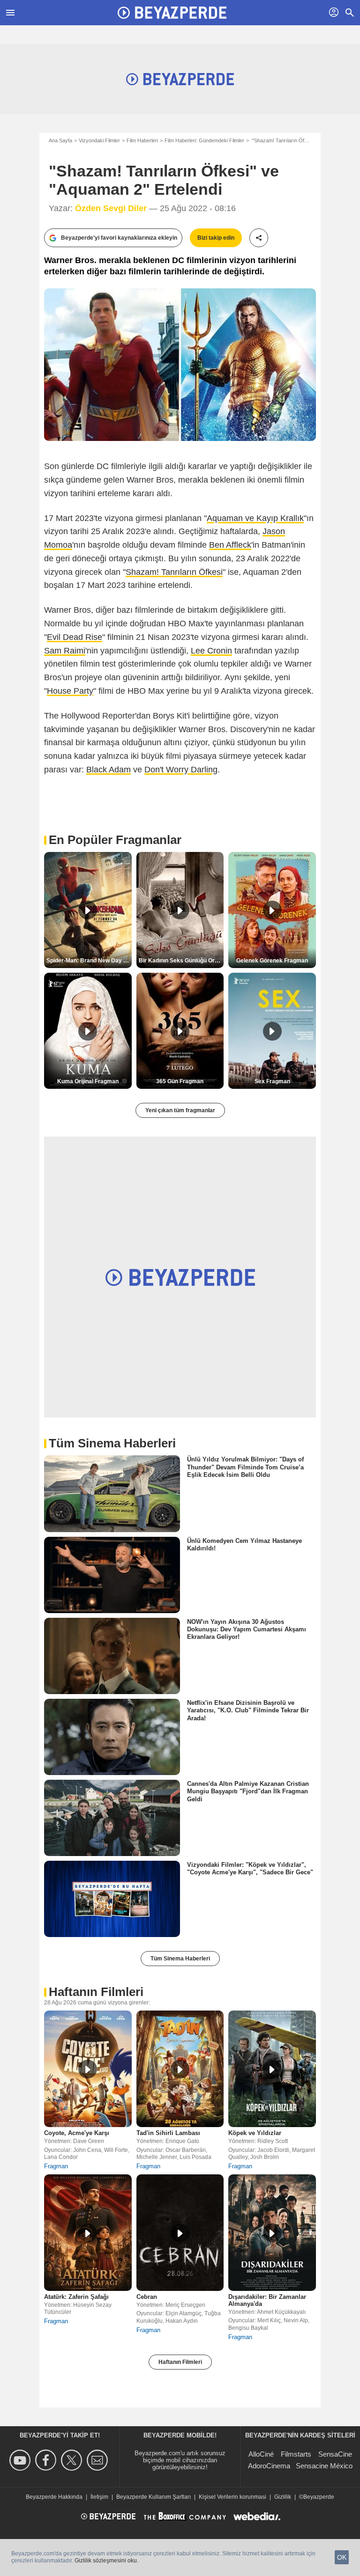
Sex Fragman (272, 1081)
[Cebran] (180, 2233)
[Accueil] (172, 13)
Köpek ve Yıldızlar (255, 2133)
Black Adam (109, 770)
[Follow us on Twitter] (73, 2460)
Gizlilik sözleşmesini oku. (106, 2561)
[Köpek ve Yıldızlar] (272, 2069)
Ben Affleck (230, 545)
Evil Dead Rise (75, 637)
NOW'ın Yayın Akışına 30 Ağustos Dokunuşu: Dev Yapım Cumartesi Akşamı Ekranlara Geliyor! (247, 1629)
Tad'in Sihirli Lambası (168, 2133)
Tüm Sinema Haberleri (180, 1959)
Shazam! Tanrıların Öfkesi (174, 572)
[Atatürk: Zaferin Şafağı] (88, 2233)
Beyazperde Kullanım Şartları (154, 2497)
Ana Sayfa (60, 140)
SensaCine (335, 2454)
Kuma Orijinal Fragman (88, 1081)
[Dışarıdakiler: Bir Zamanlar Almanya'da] (272, 2233)
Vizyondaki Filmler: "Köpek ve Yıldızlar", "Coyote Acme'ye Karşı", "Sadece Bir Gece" (250, 1868)
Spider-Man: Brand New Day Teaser (89, 961)
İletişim (99, 2497)
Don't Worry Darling (181, 770)
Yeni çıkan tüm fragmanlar (180, 1110)
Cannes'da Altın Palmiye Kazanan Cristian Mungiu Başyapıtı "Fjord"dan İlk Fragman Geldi (248, 1791)
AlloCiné (261, 2454)
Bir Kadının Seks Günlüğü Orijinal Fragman (181, 961)
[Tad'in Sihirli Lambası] (180, 2069)
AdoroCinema (269, 2466)
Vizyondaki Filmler (99, 140)
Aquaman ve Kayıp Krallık (255, 518)
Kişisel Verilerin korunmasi (232, 2497)
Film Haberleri (142, 140)
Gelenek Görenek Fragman (272, 961)
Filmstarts (296, 2454)
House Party (70, 691)
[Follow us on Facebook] (47, 2460)
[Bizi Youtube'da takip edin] (21, 2460)
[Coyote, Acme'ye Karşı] (88, 2069)
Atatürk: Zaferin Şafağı (76, 2297)
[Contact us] (99, 2460)
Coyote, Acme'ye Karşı (77, 2133)
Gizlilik (283, 2497)
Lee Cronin (211, 651)
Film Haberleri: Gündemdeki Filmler (204, 140)
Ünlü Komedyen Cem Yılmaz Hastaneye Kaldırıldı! (244, 1544)
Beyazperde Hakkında (54, 2497)
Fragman (56, 2166)
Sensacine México (324, 2466)
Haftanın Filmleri (180, 2362)
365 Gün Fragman (180, 1081)
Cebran (147, 2297)
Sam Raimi (65, 651)
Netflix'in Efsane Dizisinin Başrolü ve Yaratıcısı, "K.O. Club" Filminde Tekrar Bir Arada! (248, 1710)
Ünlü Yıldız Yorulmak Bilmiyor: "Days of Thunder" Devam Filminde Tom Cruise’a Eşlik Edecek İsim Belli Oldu (245, 1467)
